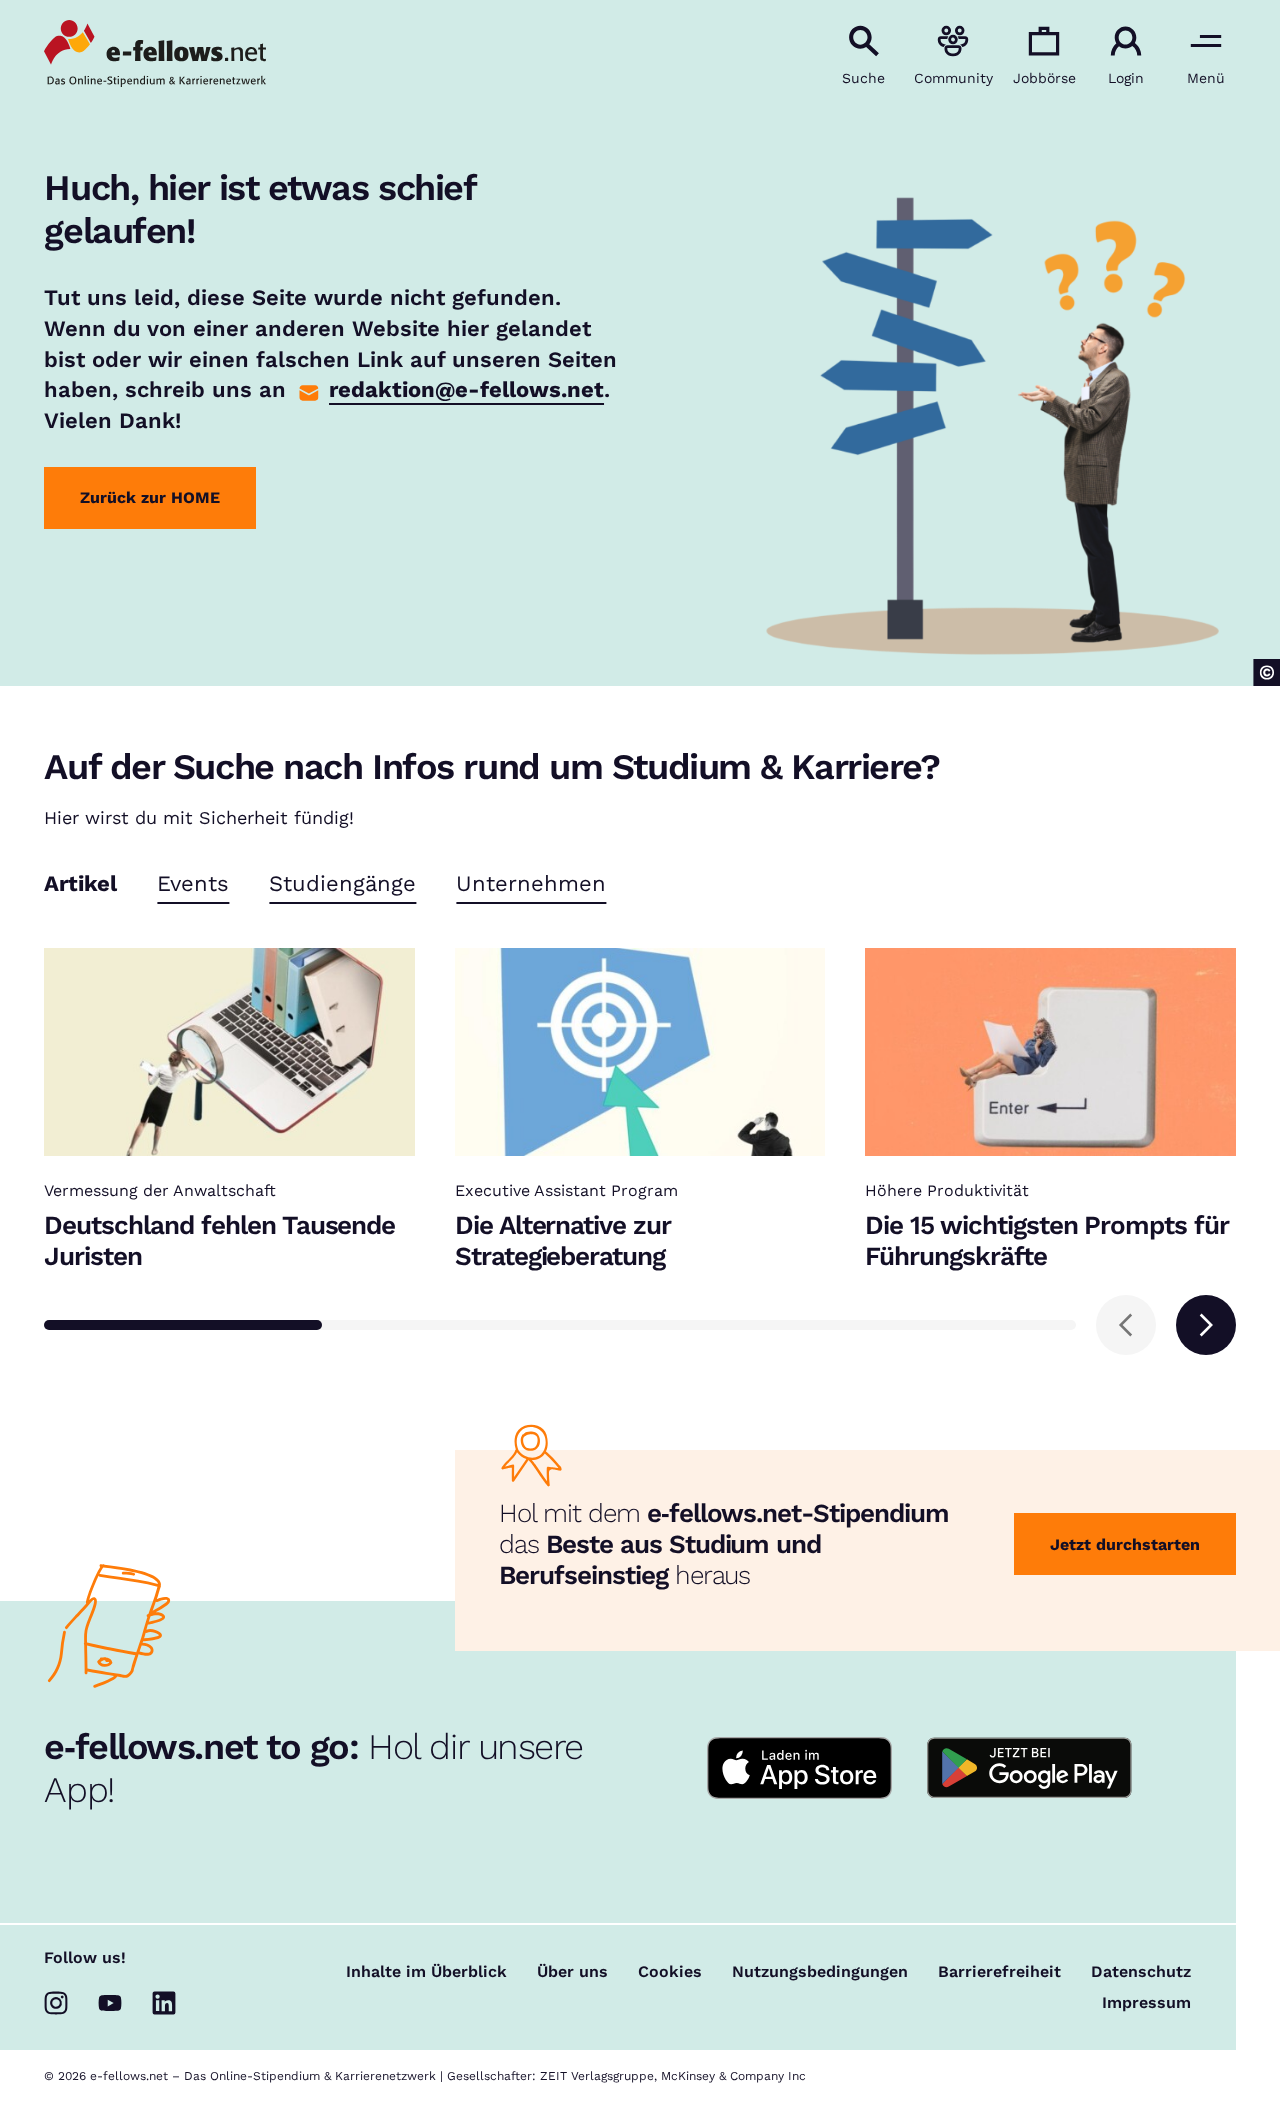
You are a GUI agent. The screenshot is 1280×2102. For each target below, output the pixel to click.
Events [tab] (193, 884)
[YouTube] (110, 2003)
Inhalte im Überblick (426, 1972)
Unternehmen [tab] (531, 884)
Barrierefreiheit (999, 1972)
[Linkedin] (164, 2003)
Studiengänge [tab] (342, 884)
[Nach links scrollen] (1126, 1325)
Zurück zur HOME (150, 497)
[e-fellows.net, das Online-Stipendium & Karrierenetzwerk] (155, 55)
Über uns (572, 1972)
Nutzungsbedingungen (820, 1972)
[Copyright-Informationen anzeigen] (1266, 672)
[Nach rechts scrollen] (1206, 1325)
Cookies (670, 1972)
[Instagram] (56, 2003)
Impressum (1146, 2003)
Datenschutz (1141, 1972)
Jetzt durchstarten (1125, 1544)
